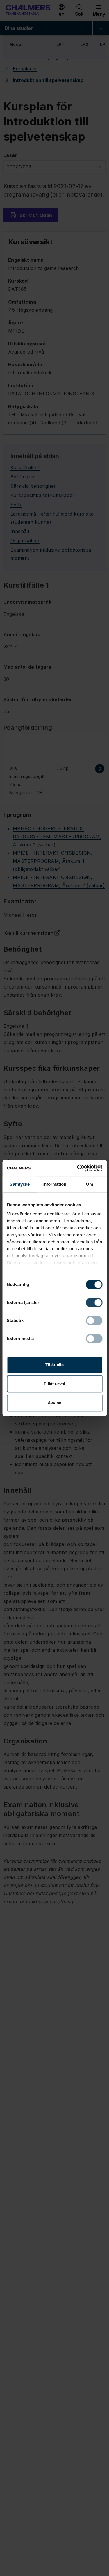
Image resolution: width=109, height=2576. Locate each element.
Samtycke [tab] (20, 1184)
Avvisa (54, 1403)
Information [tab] (54, 1184)
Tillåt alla (54, 1365)
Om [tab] (89, 1184)
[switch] (94, 1303)
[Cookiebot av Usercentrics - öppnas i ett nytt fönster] (78, 1168)
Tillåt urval (54, 1384)
